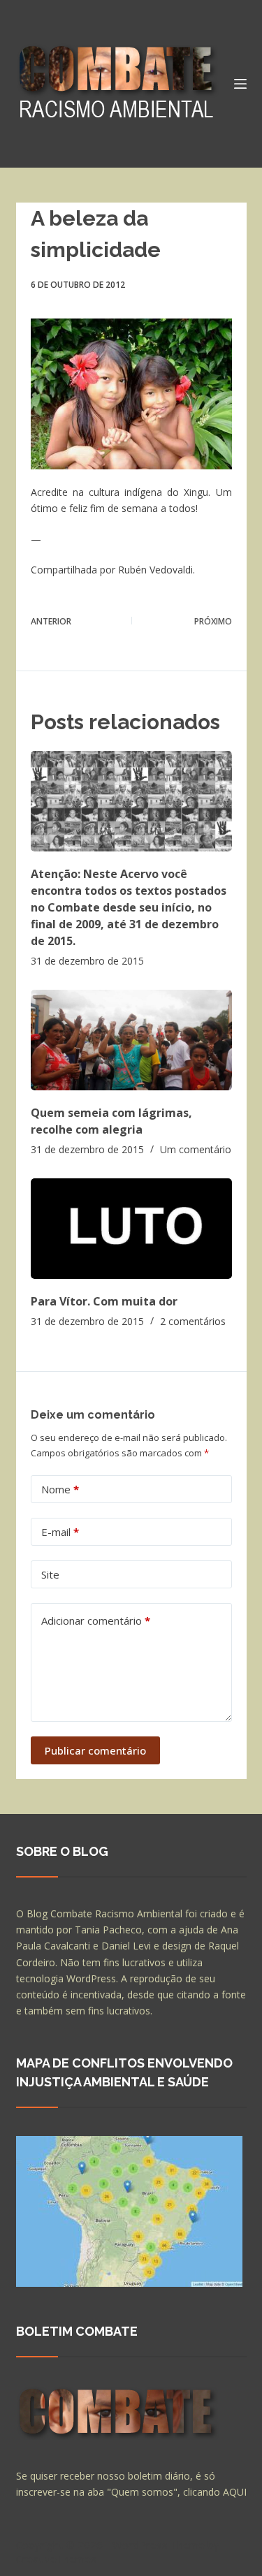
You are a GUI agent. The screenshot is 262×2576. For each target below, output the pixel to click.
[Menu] (240, 84)
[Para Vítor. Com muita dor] (131, 1229)
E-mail (60, 1532)
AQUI (235, 2492)
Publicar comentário (95, 1750)
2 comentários (193, 1321)
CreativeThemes (56, 2559)
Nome (60, 1489)
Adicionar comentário (96, 1620)
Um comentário (196, 1149)
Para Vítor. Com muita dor (104, 1301)
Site (50, 1574)
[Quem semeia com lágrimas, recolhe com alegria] (131, 1040)
